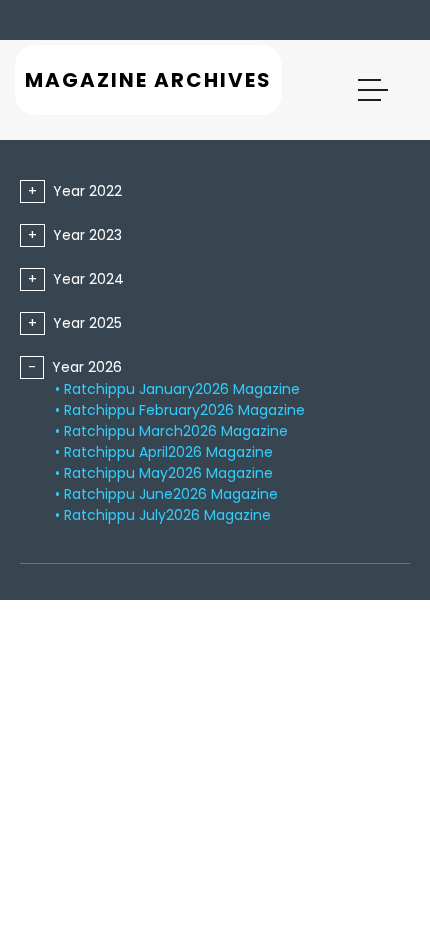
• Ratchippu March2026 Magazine (171, 431)
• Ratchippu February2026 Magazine (180, 410)
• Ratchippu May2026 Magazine (164, 473)
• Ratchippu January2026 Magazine (177, 389)
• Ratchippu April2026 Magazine (164, 452)
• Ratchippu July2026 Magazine (163, 515)
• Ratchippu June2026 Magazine (166, 494)
